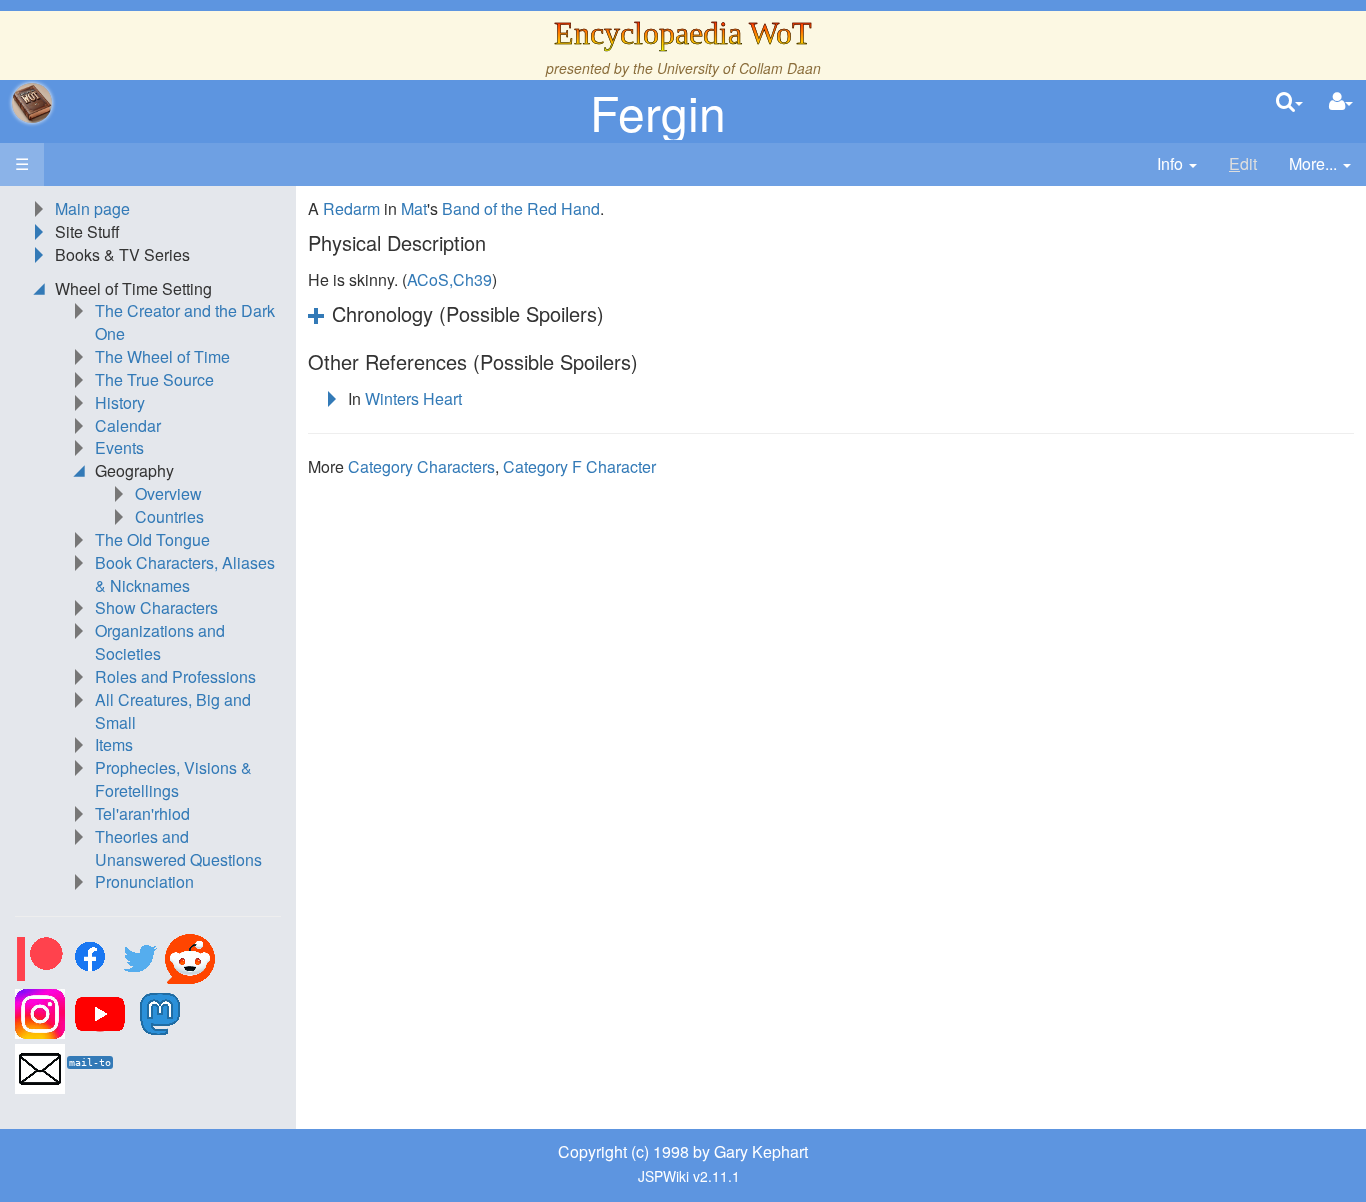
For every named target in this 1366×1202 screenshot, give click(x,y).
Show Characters (156, 607)
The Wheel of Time (162, 356)
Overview (168, 493)
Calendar (128, 425)
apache (32, 103)
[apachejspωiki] (32, 103)
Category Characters (421, 466)
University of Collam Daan (739, 68)
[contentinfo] (1177, 164)
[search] (1289, 102)
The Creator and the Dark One (185, 322)
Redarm (351, 208)
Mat (414, 208)
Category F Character (579, 466)
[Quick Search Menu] (1289, 102)
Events (119, 447)
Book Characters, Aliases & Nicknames (185, 574)
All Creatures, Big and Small (173, 711)
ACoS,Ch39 (449, 279)
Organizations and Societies (160, 642)
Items (114, 744)
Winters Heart (413, 398)
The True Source (154, 379)
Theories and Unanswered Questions (178, 848)
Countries (169, 516)
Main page (92, 208)
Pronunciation (144, 881)
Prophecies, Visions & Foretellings (173, 779)
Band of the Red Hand (521, 208)
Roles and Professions (175, 676)
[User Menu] (1341, 102)
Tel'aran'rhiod (142, 813)
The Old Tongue (152, 539)
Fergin (658, 111)
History (120, 402)
